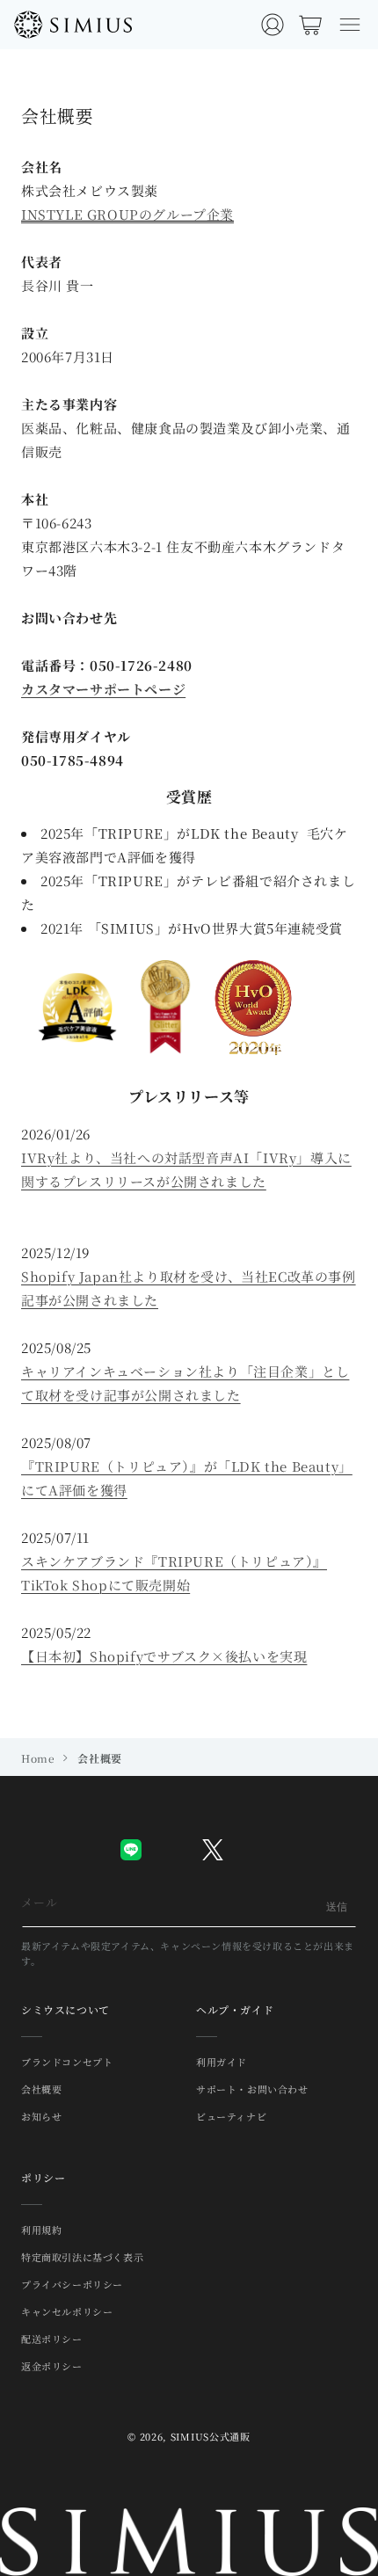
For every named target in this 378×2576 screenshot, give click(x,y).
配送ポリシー (52, 2339)
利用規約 (41, 2230)
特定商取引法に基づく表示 (82, 2257)
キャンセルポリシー (67, 2311)
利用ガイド (222, 2062)
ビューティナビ (231, 2116)
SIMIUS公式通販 (211, 2436)
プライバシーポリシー (72, 2284)
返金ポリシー (52, 2366)
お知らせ (41, 2116)
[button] (350, 25)
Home (38, 1758)
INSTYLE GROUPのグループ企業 (127, 214)
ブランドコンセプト (67, 2062)
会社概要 (41, 2089)
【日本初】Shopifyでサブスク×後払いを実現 (164, 1656)
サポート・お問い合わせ (252, 2089)
